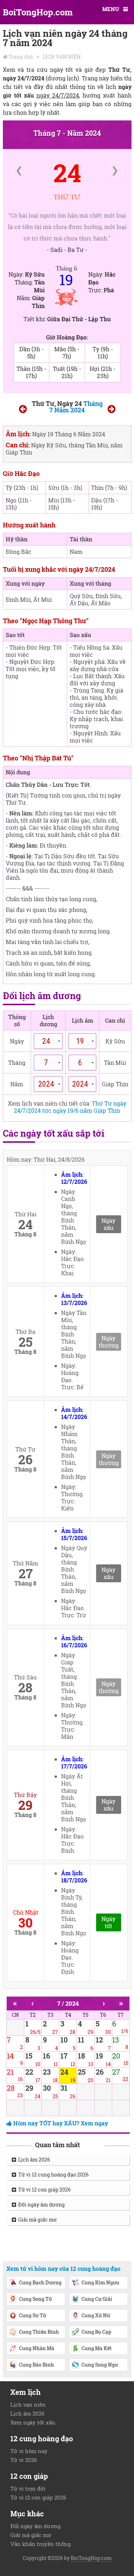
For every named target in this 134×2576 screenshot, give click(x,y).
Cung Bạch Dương (40, 2282)
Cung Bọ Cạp (96, 2332)
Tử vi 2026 (24, 2460)
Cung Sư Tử (33, 2315)
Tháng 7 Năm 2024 (76, 407)
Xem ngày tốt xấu (33, 2422)
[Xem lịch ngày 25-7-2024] (111, 410)
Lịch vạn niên (28, 2404)
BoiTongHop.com (38, 12)
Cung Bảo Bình (36, 2365)
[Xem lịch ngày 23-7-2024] (23, 410)
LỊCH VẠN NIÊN (62, 57)
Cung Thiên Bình (39, 2332)
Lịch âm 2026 (33, 2160)
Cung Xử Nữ (96, 2315)
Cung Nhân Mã (37, 2348)
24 (67, 173)
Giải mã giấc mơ (36, 2220)
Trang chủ (21, 57)
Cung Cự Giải (97, 2299)
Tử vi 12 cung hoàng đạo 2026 (52, 2175)
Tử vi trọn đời (28, 2488)
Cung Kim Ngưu (100, 2282)
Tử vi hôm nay (29, 2451)
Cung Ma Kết (96, 2348)
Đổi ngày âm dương (40, 2205)
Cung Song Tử (35, 2299)
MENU (111, 9)
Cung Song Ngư (100, 2365)
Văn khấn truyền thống (40, 2544)
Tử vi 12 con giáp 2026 (43, 2190)
